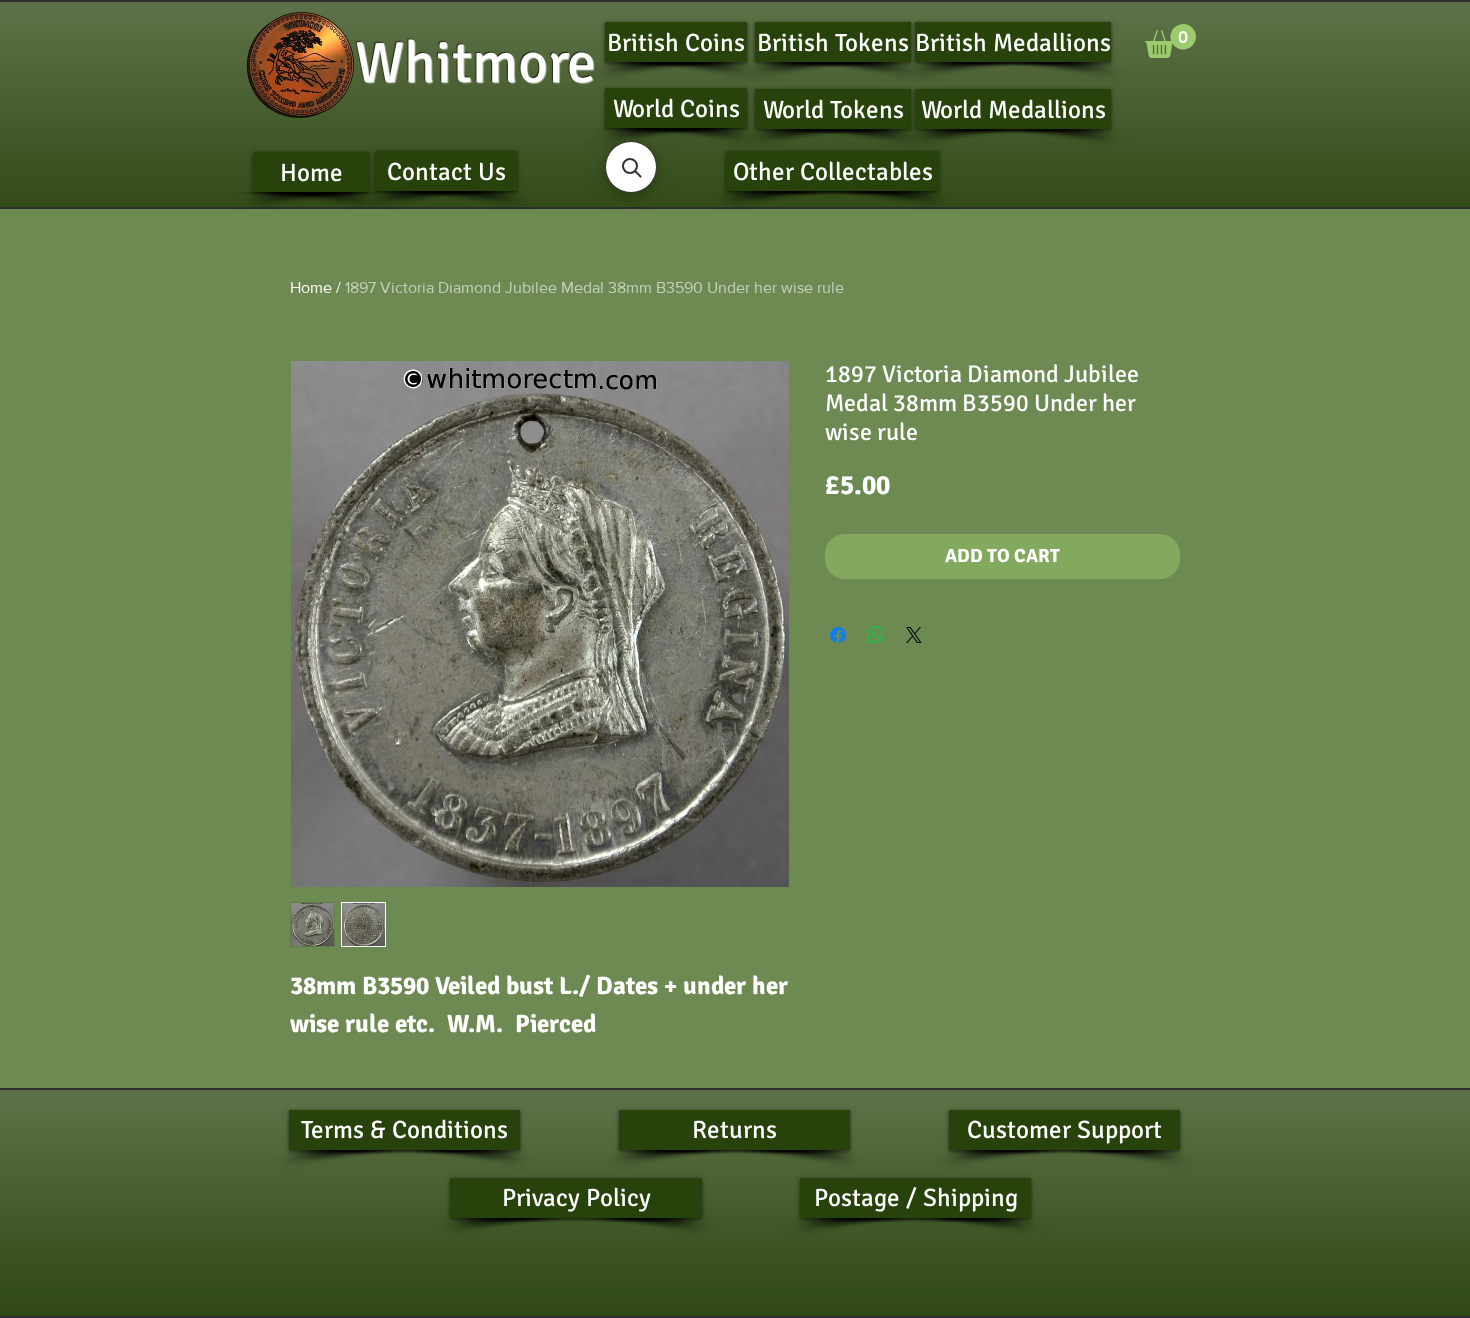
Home (311, 287)
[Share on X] (914, 635)
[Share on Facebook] (838, 635)
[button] (1170, 41)
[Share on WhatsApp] (876, 635)
